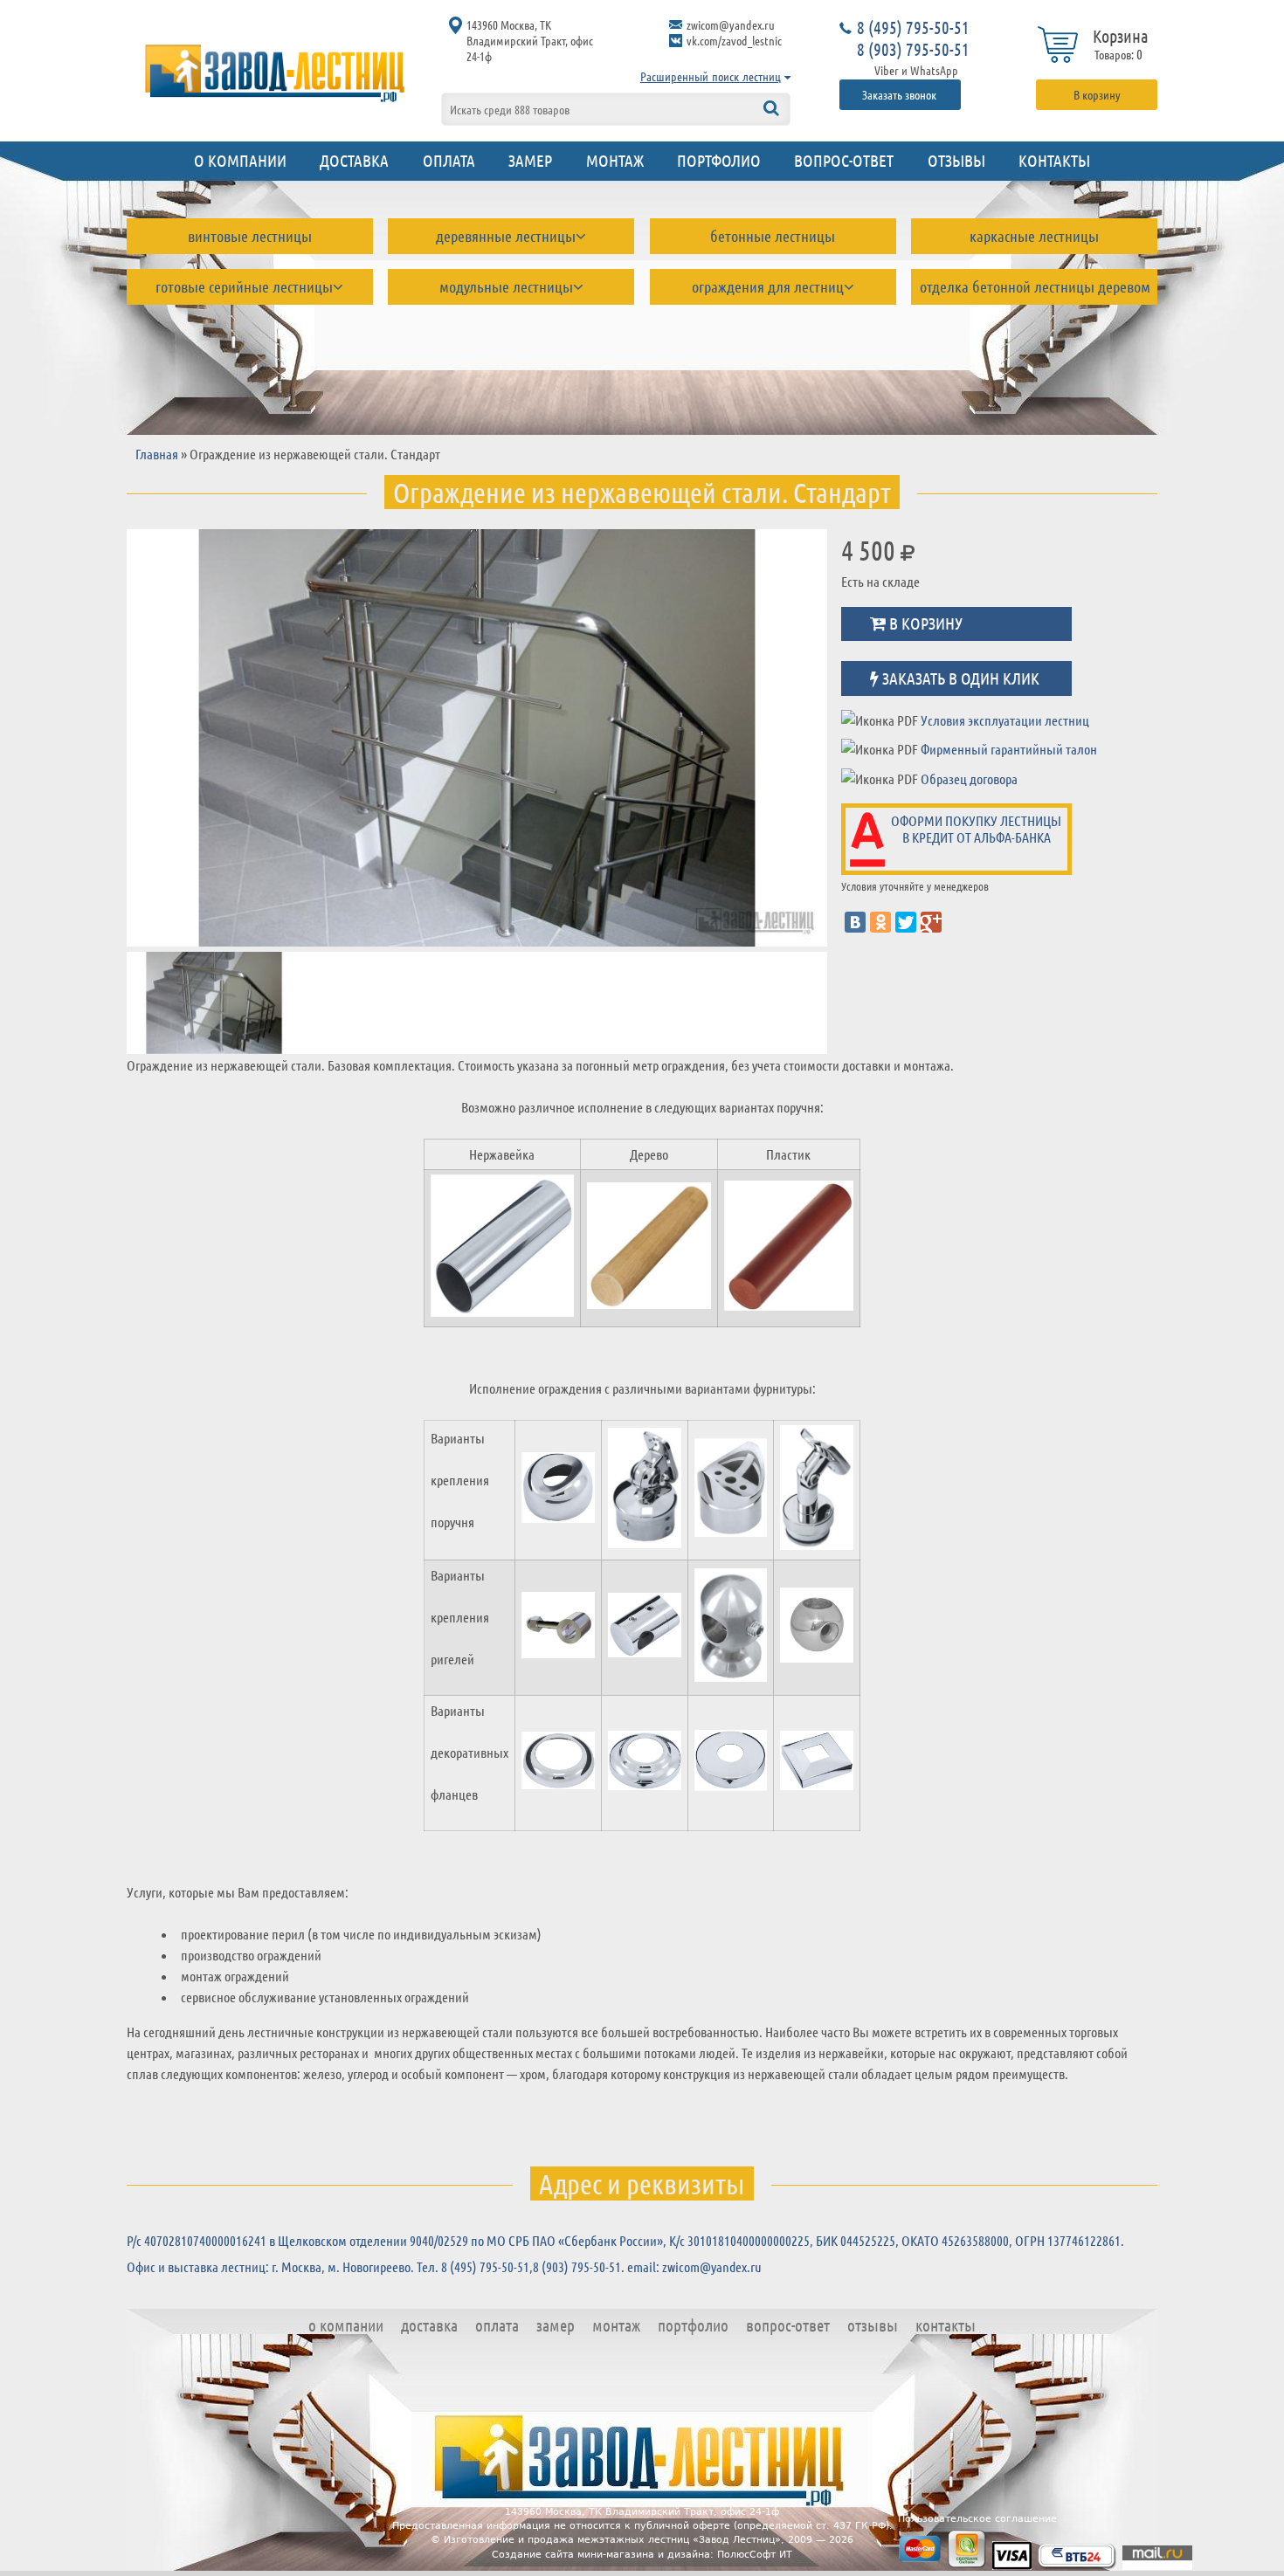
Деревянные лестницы (506, 236)
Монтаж (615, 160)
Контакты (1054, 160)
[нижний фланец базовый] (558, 1763)
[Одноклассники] (880, 922)
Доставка (354, 160)
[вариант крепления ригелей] (558, 1628)
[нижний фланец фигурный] (645, 1763)
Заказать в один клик (959, 677)
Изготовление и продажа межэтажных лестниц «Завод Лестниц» (612, 2540)
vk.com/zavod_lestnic (734, 40)
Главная (157, 454)
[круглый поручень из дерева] (649, 1248)
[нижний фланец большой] (731, 1763)
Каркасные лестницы (1034, 236)
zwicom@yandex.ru (731, 24)
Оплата (449, 160)
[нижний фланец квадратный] (817, 1763)
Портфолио (719, 160)
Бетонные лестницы (773, 236)
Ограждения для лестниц (768, 286)
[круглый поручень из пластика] (789, 1248)
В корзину (1097, 94)
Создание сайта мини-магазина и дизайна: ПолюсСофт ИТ (642, 2555)
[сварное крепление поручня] (558, 1490)
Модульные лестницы (506, 286)
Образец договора (969, 778)
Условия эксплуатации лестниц (1005, 720)
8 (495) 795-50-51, (487, 2266)
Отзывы (956, 160)
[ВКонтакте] (855, 922)
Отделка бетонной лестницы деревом (1035, 286)
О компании (240, 160)
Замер (530, 160)
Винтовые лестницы (250, 236)
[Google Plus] (931, 922)
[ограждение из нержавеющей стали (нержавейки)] (477, 737)
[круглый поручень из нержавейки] (502, 1249)
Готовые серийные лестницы (244, 286)
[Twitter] (906, 922)
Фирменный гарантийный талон (1009, 749)
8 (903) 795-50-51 (913, 49)
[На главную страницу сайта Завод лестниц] (275, 72)
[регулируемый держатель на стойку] (645, 1491)
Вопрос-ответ (844, 160)
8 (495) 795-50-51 (913, 27)
